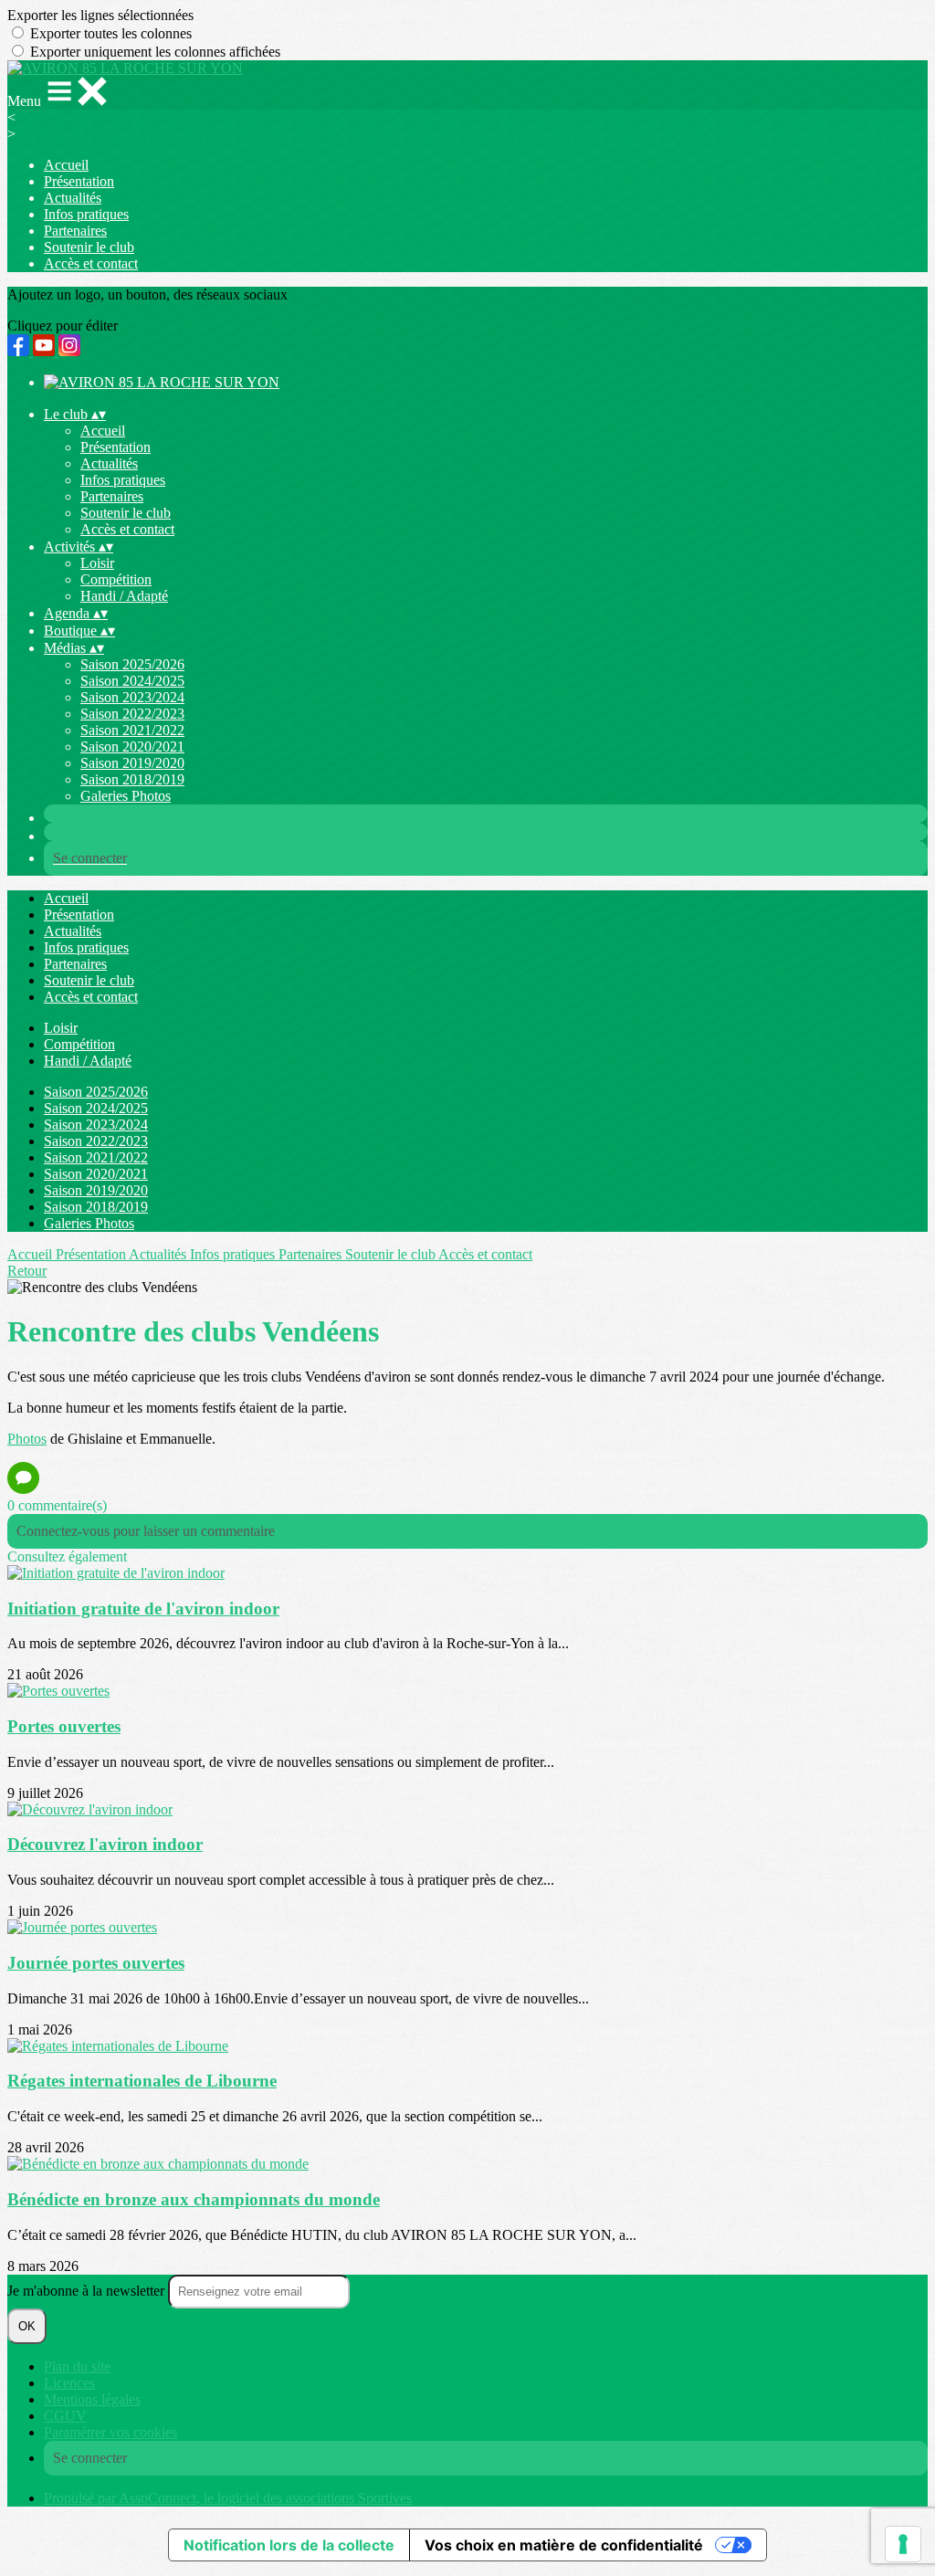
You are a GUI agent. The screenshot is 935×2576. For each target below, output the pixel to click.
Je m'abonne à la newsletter (88, 2291)
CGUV (65, 2416)
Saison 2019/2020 (132, 763)
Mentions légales (92, 2399)
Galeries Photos (126, 796)
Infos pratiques (86, 214)
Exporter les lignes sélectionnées (100, 15)
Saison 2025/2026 (132, 664)
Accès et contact (91, 263)
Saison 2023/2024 (132, 697)
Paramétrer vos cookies (110, 2432)
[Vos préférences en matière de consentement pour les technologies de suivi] (903, 2544)
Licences (69, 2383)
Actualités (73, 198)
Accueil (66, 165)
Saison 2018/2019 (132, 779)
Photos (27, 1439)
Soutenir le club (89, 247)
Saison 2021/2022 (132, 730)
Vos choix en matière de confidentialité (564, 2545)
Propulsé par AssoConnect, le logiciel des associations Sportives (228, 2498)
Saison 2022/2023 (132, 714)
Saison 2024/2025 (132, 681)
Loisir (97, 563)
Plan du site (77, 2366)
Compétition (116, 579)
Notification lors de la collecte (289, 2545)
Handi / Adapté (124, 596)
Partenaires (75, 231)
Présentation (79, 181)
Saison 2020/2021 (132, 747)
